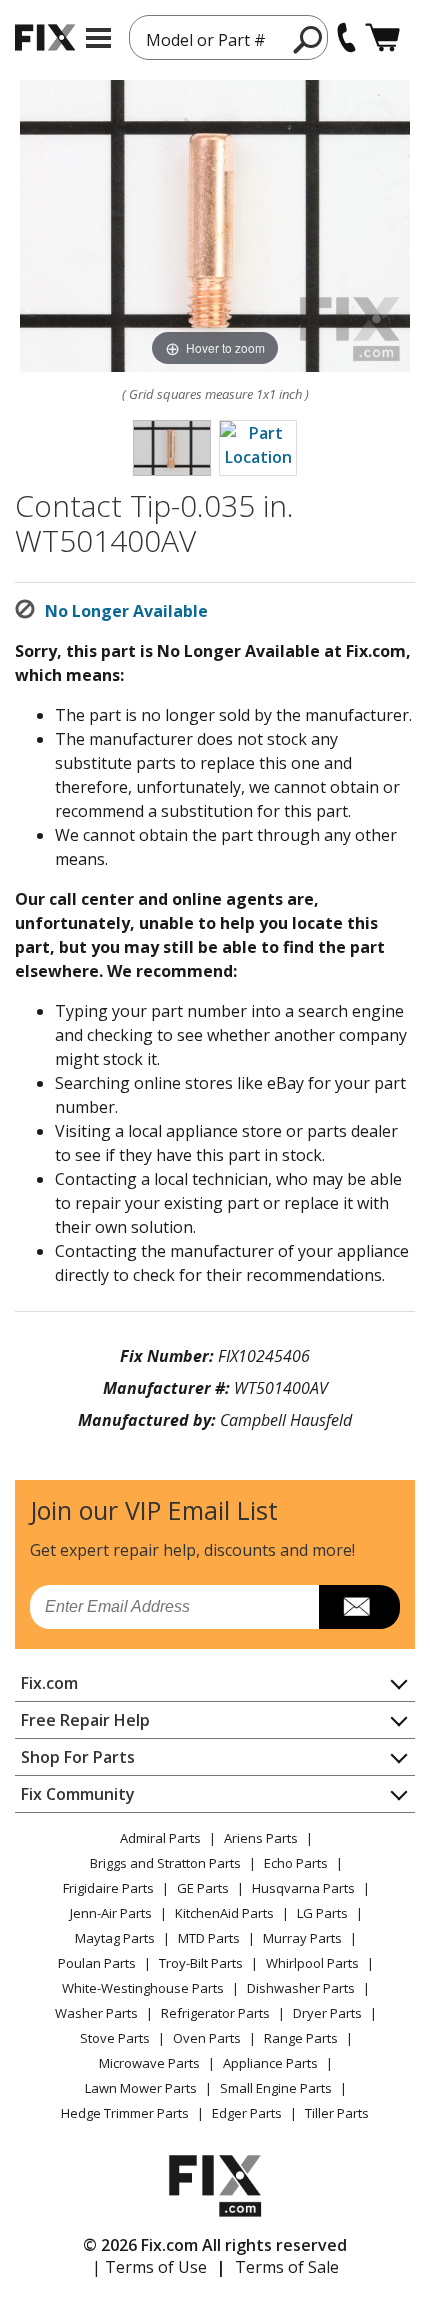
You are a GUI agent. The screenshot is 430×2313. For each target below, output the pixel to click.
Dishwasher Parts (301, 1988)
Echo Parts (296, 1863)
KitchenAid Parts (224, 1913)
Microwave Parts (149, 2063)
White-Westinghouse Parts (143, 1988)
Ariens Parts (261, 1838)
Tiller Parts (337, 2113)
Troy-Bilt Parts (201, 1963)
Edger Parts (247, 2113)
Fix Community (78, 1794)
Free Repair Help (85, 1720)
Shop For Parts (78, 1757)
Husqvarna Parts (303, 1888)
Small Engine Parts (276, 2088)
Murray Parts (302, 1938)
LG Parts (322, 1913)
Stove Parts (115, 2038)
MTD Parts (209, 1938)
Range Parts (301, 2038)
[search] (308, 39)
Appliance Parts (270, 2063)
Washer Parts (96, 2013)
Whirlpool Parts (312, 1963)
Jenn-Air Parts (111, 1913)
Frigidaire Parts (108, 1888)
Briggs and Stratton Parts (165, 1863)
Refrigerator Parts (215, 2013)
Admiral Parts (160, 1838)
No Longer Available (126, 611)
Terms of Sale (287, 2267)
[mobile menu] (98, 38)
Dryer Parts (327, 2013)
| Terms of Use (149, 2267)
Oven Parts (207, 2038)
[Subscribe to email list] (359, 1607)
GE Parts (203, 1888)
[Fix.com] (45, 37)
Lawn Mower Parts (141, 2088)
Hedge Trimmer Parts (125, 2113)
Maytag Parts (115, 1938)
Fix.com (49, 1683)
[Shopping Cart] (382, 37)
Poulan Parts (97, 1963)
